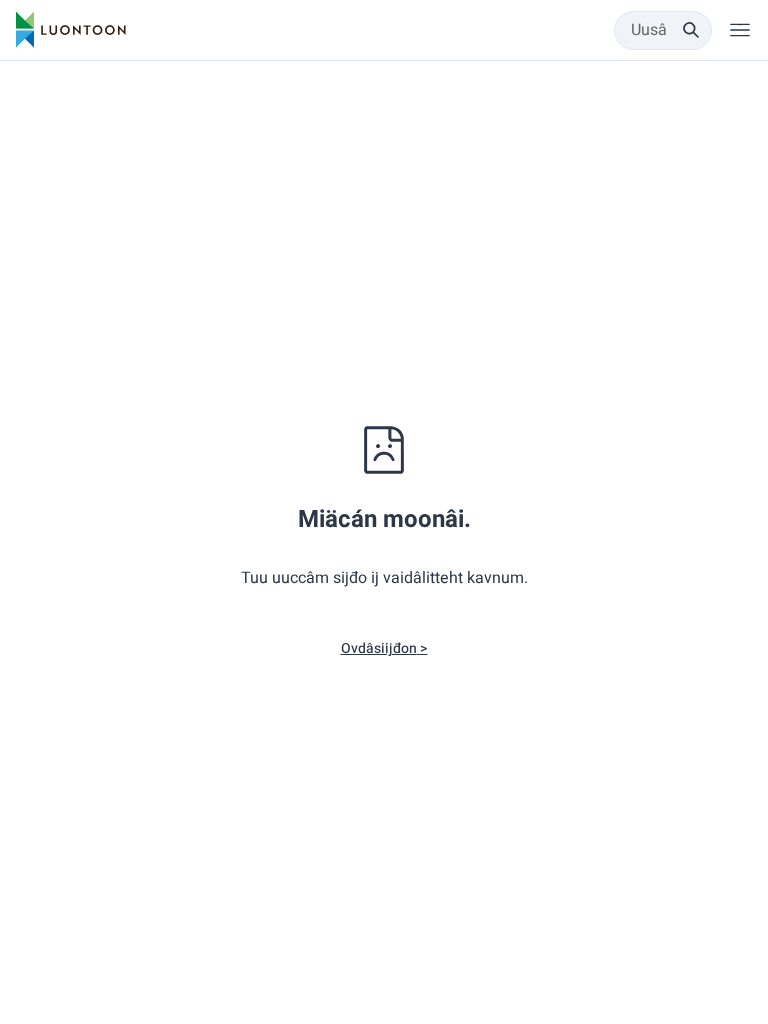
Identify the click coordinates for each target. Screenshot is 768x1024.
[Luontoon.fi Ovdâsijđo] (71, 30)
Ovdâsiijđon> (384, 648)
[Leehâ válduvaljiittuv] (740, 30)
